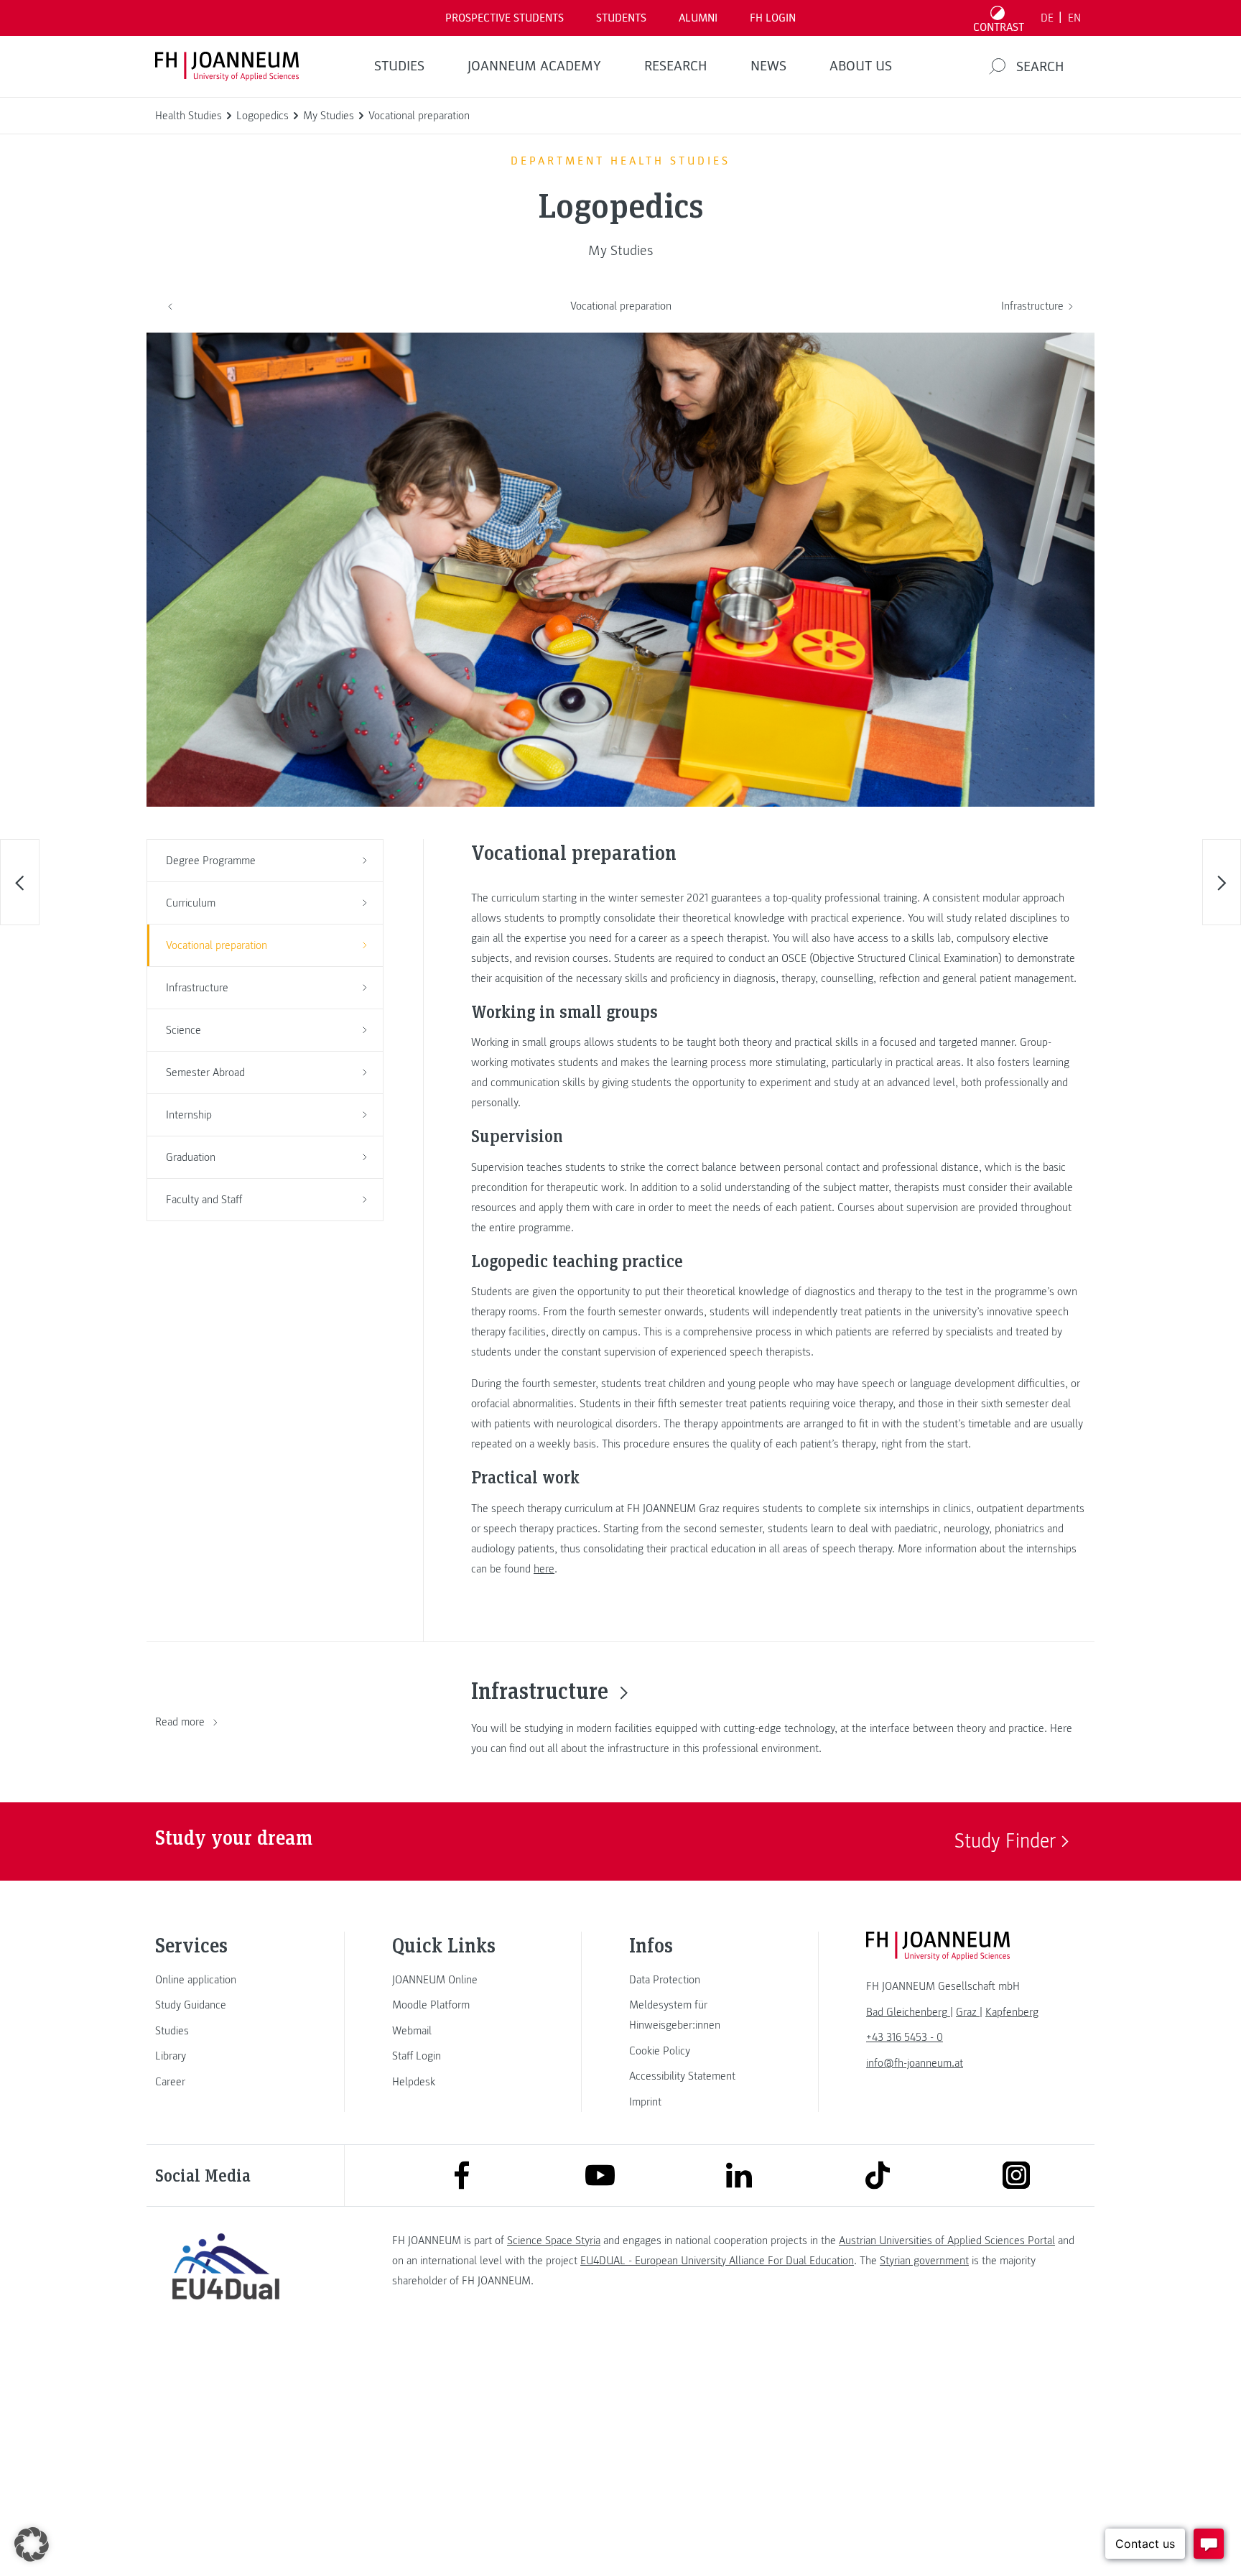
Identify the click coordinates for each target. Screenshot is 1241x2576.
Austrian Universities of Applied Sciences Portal (947, 2241)
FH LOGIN (773, 18)
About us (861, 66)
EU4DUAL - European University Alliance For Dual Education (717, 2261)
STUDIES (399, 66)
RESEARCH (676, 66)
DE (1047, 18)
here (544, 1569)
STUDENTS (621, 18)
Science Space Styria (554, 2241)
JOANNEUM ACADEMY (534, 66)
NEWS (768, 66)
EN (1074, 18)
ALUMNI (698, 18)
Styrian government (924, 2261)
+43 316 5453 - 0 (905, 2037)
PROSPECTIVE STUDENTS (505, 18)
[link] (226, 1980)
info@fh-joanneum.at (915, 2063)
